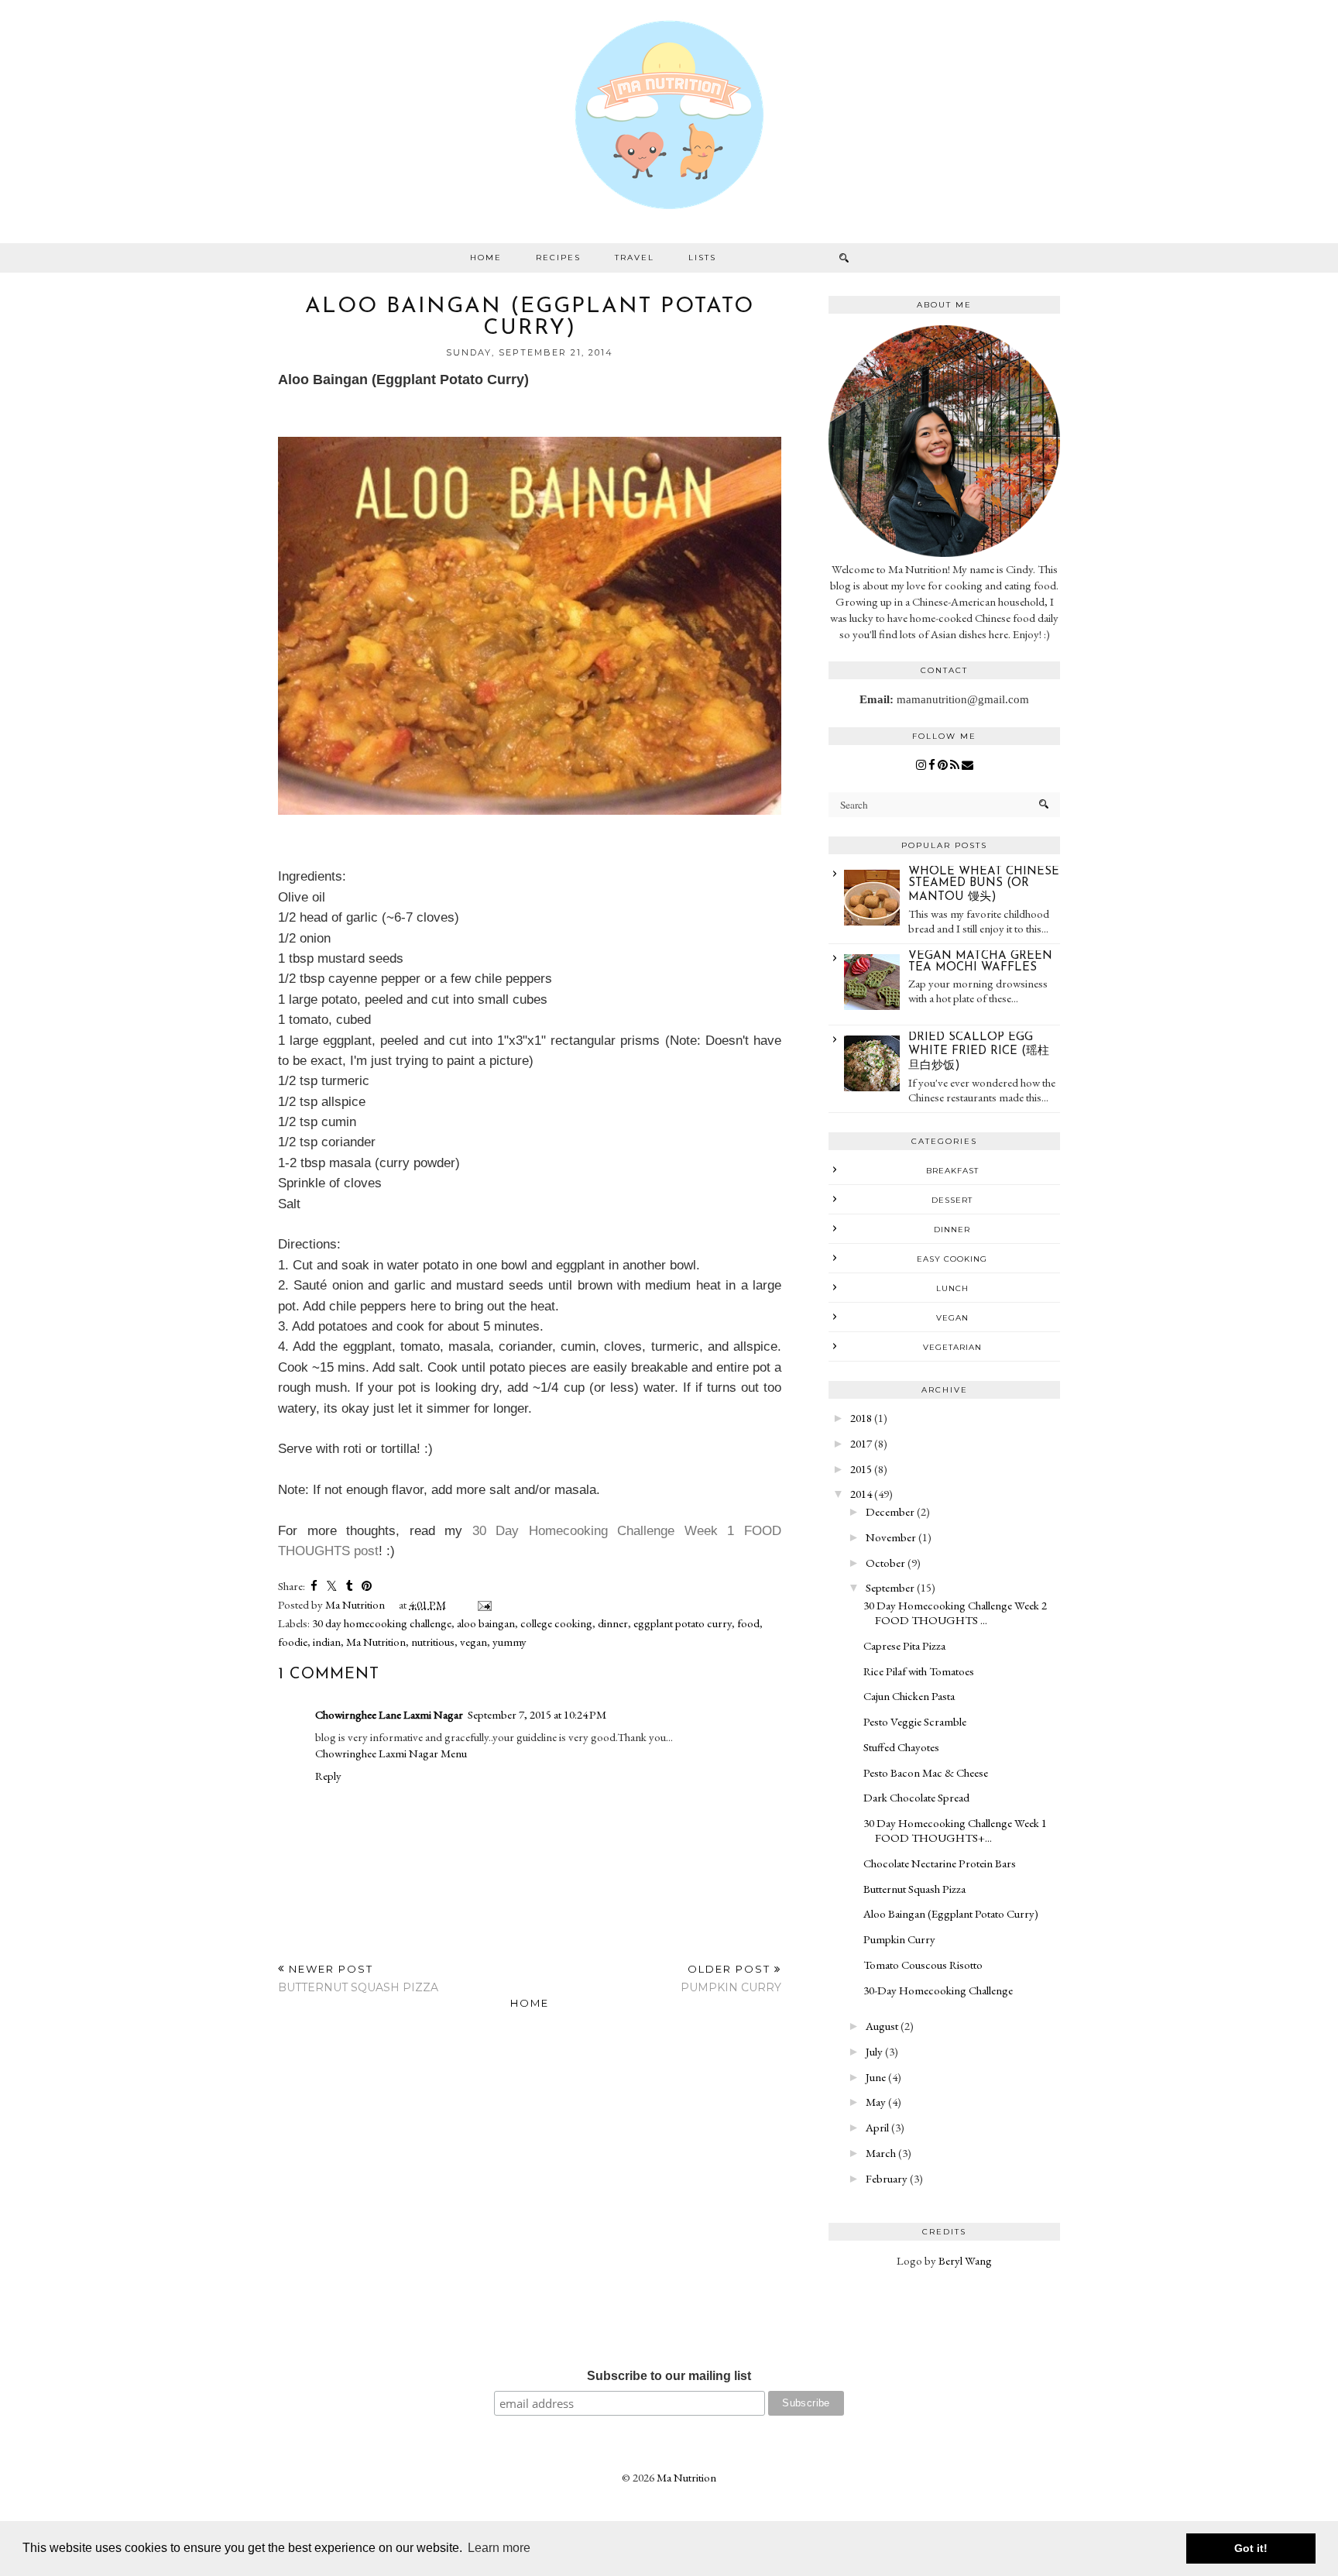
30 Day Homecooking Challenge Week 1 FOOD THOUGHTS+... (955, 1830)
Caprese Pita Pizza (904, 1645)
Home (486, 258)
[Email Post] (482, 1604)
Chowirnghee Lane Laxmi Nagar (389, 1714)
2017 (861, 1443)
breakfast (952, 1171)
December (890, 1511)
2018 (861, 1418)
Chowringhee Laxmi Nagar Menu (391, 1753)
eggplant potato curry (683, 1623)
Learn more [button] (499, 2548)
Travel (635, 258)
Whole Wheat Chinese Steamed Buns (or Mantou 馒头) (984, 884)
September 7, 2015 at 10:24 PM (537, 1714)
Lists (702, 258)
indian (327, 1642)
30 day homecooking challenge (382, 1623)
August (882, 2026)
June (876, 2077)
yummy (509, 1642)
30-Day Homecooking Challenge (938, 1990)
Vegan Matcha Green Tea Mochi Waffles (980, 962)
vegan (473, 1642)
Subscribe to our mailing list (669, 2376)
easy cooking (952, 1259)
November (891, 1537)
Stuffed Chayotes (901, 1747)
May (876, 2102)
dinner (613, 1623)
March (881, 2153)
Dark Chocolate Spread (916, 1797)
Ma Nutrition (376, 1642)
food (748, 1623)
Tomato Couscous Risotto (923, 1965)
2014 (861, 1494)
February (887, 2178)
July (874, 2051)
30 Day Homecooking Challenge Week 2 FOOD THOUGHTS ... (955, 1613)
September (890, 1587)
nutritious (433, 1642)
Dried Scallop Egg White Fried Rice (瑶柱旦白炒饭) (979, 1052)
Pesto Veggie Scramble (915, 1721)
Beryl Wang (965, 2260)
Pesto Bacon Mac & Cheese (926, 1772)
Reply (328, 1776)
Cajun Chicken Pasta (909, 1696)
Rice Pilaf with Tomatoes (919, 1671)
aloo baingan (486, 1623)
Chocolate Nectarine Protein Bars (940, 1863)
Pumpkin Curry (899, 1939)
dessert (952, 1200)
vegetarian (952, 1347)
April (877, 2127)
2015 (861, 1469)
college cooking (556, 1623)
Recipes (558, 258)
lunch (952, 1288)
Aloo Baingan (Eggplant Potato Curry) (951, 1913)
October (885, 1563)
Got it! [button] (1251, 2548)
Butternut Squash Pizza (914, 1889)
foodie (293, 1642)
